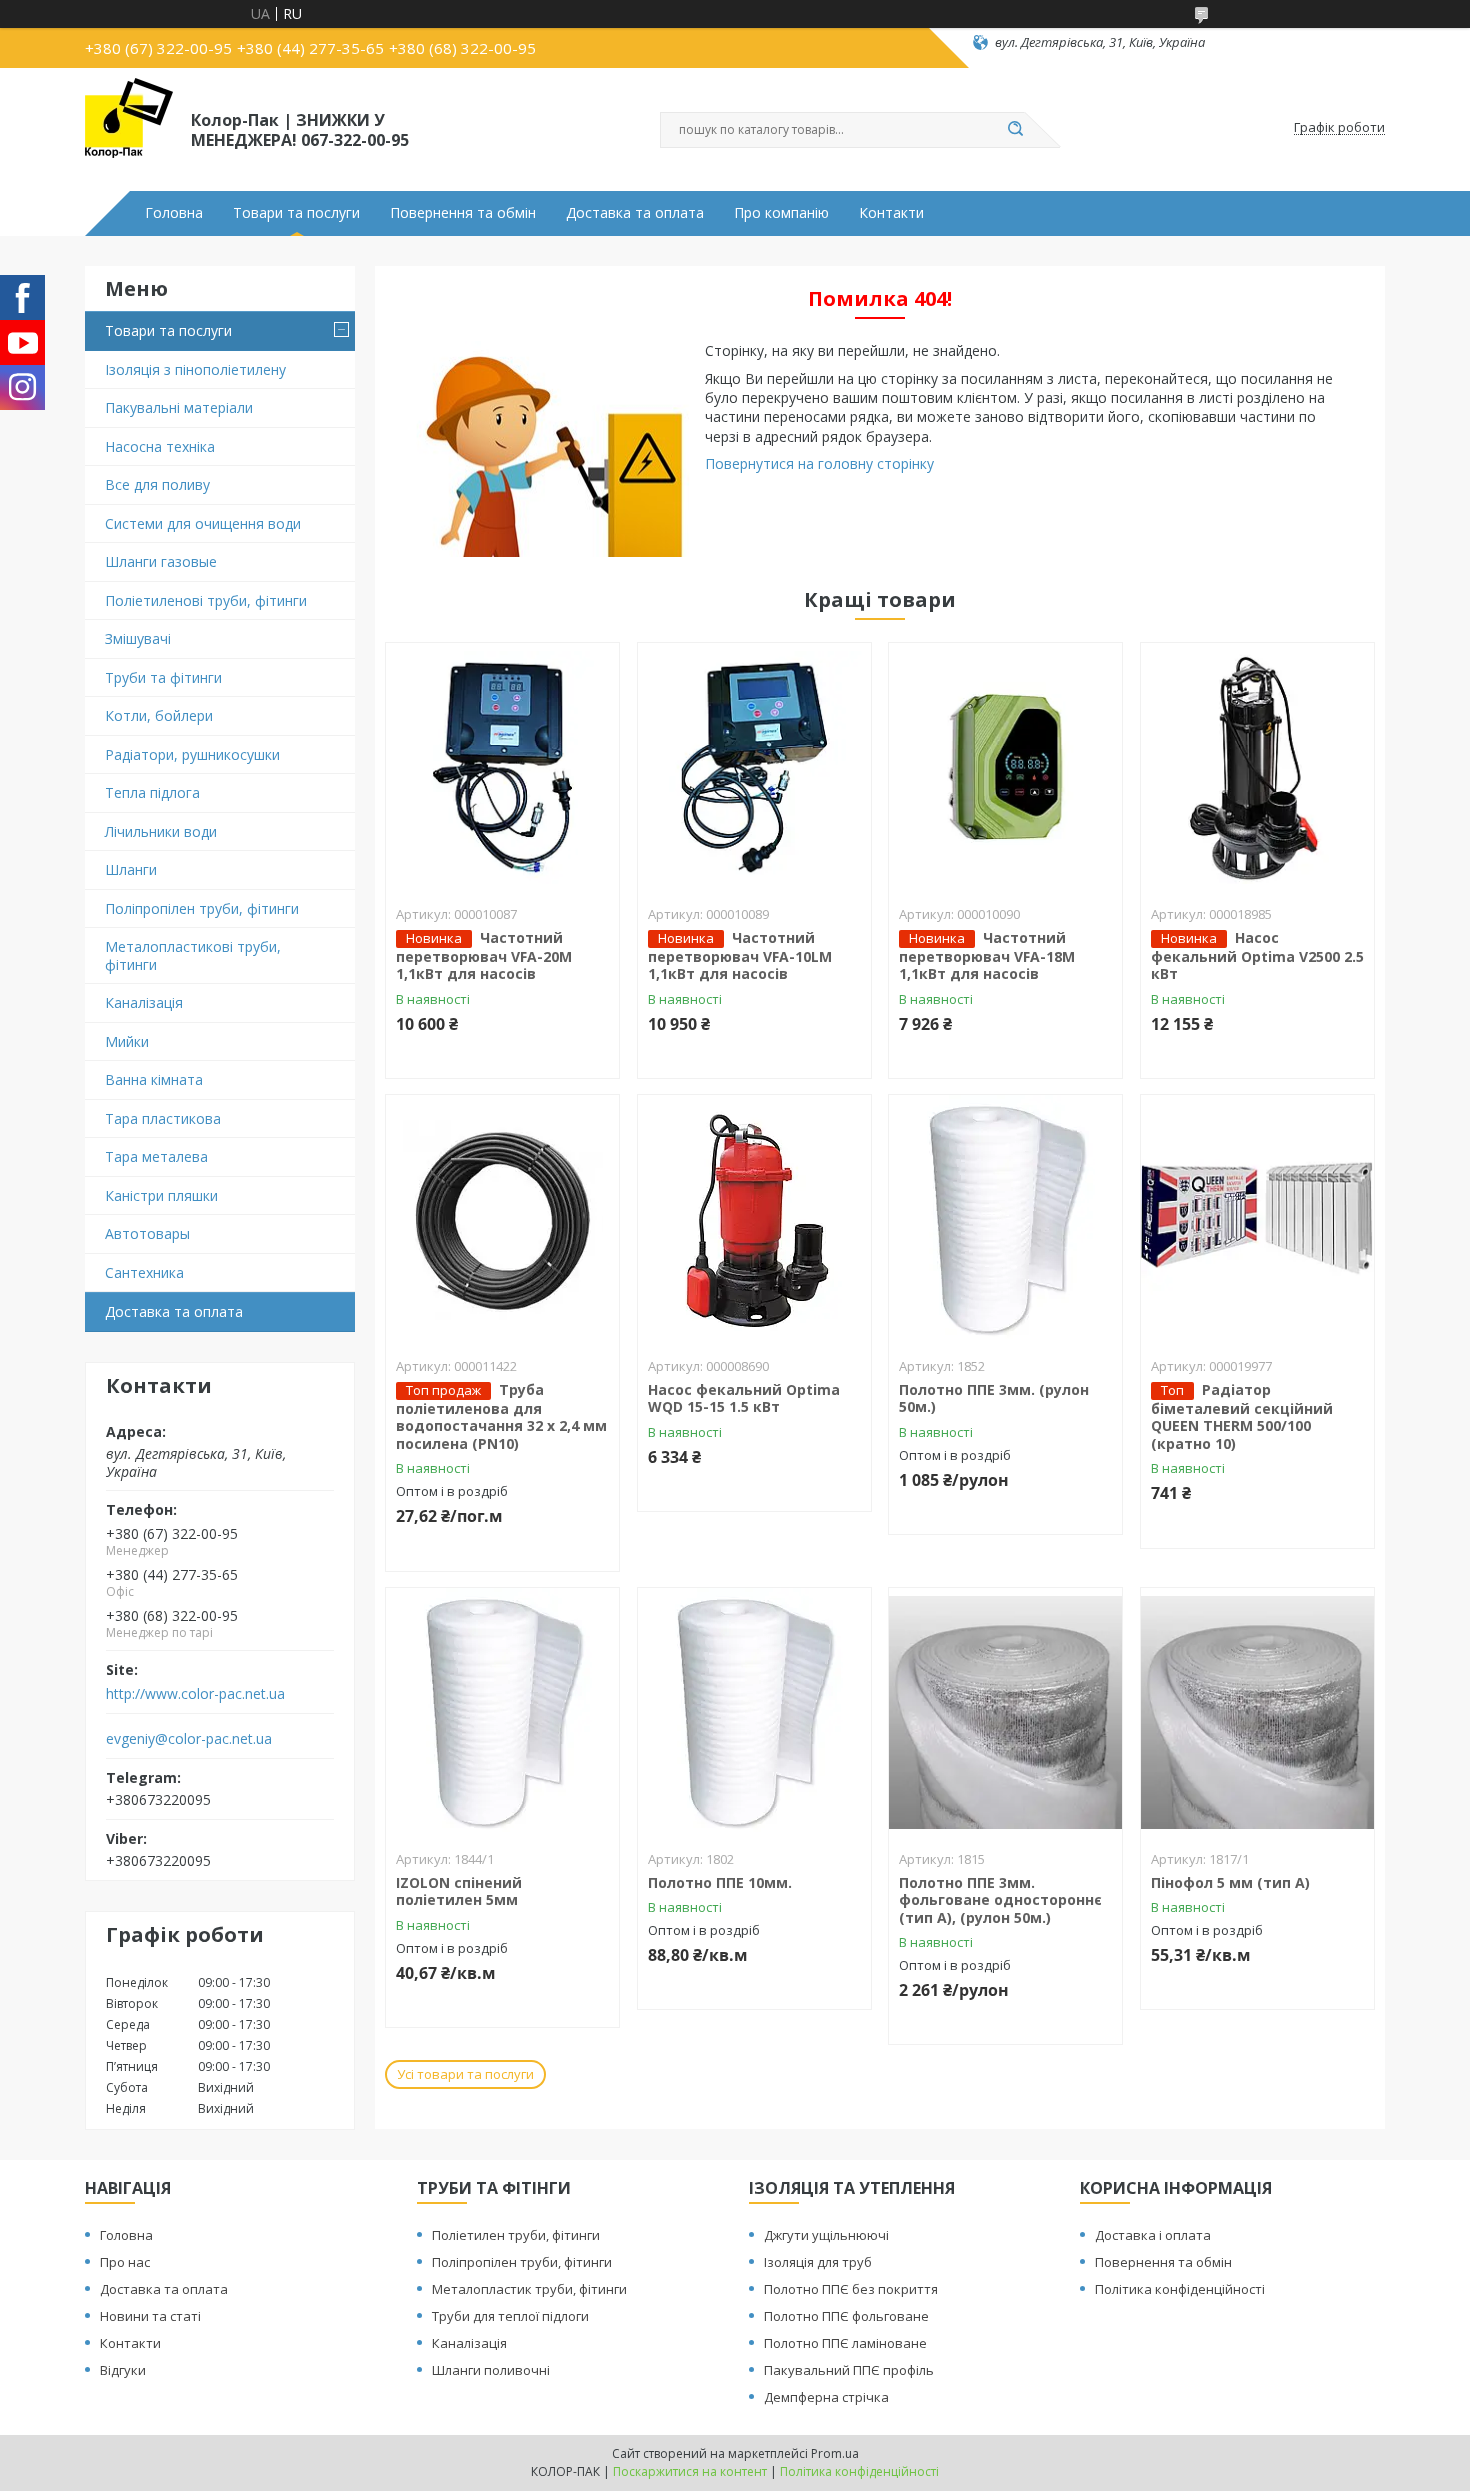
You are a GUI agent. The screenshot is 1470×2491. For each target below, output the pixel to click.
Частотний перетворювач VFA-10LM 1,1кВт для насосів (740, 956)
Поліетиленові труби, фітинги (206, 600)
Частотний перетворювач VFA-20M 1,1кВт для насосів (484, 956)
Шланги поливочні (491, 2370)
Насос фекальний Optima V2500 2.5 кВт (1257, 956)
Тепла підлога (152, 792)
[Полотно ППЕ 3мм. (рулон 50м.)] (1005, 1220)
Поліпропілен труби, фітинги (202, 908)
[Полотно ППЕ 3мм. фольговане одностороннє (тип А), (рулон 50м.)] (1005, 1713)
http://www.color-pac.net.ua (195, 1694)
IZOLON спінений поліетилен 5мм (459, 1891)
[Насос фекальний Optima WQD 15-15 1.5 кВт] (754, 1220)
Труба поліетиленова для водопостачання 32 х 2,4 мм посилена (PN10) (501, 1416)
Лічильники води (161, 831)
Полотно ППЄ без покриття (851, 2289)
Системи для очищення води (203, 523)
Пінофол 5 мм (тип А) (1230, 1882)
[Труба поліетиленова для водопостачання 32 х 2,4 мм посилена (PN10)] (502, 1220)
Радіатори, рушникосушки (192, 754)
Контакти (891, 213)
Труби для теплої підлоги (510, 2316)
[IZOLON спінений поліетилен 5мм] (502, 1713)
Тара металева (156, 1156)
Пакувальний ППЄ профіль (849, 2370)
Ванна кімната (154, 1079)
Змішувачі (138, 638)
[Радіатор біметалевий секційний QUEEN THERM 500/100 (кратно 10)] (1257, 1220)
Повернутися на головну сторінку (819, 463)
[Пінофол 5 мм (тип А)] (1257, 1713)
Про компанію (781, 213)
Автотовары (147, 1233)
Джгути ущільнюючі (826, 2235)
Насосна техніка (160, 446)
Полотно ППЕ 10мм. (720, 1882)
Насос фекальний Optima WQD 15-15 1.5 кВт (744, 1398)
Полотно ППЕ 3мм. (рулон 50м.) (994, 1398)
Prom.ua (835, 2453)
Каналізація (144, 1002)
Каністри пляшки (161, 1195)
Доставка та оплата (635, 213)
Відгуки (123, 2370)
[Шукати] (1015, 130)
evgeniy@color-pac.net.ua (189, 1739)
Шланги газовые (161, 561)
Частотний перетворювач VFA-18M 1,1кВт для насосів (987, 956)
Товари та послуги (296, 213)
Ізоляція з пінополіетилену (195, 369)
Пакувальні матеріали (179, 407)
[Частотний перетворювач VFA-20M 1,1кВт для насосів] (502, 768)
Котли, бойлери (159, 715)
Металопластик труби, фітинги (529, 2289)
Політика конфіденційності (1180, 2289)
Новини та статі (150, 2316)
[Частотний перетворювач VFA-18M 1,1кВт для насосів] (1005, 768)
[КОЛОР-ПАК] (129, 128)
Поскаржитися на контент (690, 2471)
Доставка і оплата (1153, 2235)
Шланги (131, 869)
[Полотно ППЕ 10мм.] (754, 1713)
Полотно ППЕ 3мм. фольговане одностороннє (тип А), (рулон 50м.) (1000, 1900)
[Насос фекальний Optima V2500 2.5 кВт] (1257, 768)
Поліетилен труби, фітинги (516, 2235)
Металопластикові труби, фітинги (193, 955)
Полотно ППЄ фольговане (846, 2316)
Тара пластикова (163, 1118)
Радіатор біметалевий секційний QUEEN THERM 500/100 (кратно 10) (1242, 1416)
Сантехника (144, 1272)
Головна (174, 213)
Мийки (127, 1041)
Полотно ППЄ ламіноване (845, 2343)
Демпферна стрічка (826, 2397)
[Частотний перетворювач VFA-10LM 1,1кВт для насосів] (754, 768)
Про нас (125, 2262)
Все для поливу (157, 484)
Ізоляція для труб (818, 2262)
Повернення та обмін (463, 213)
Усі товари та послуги (465, 2074)
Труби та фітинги (163, 677)
